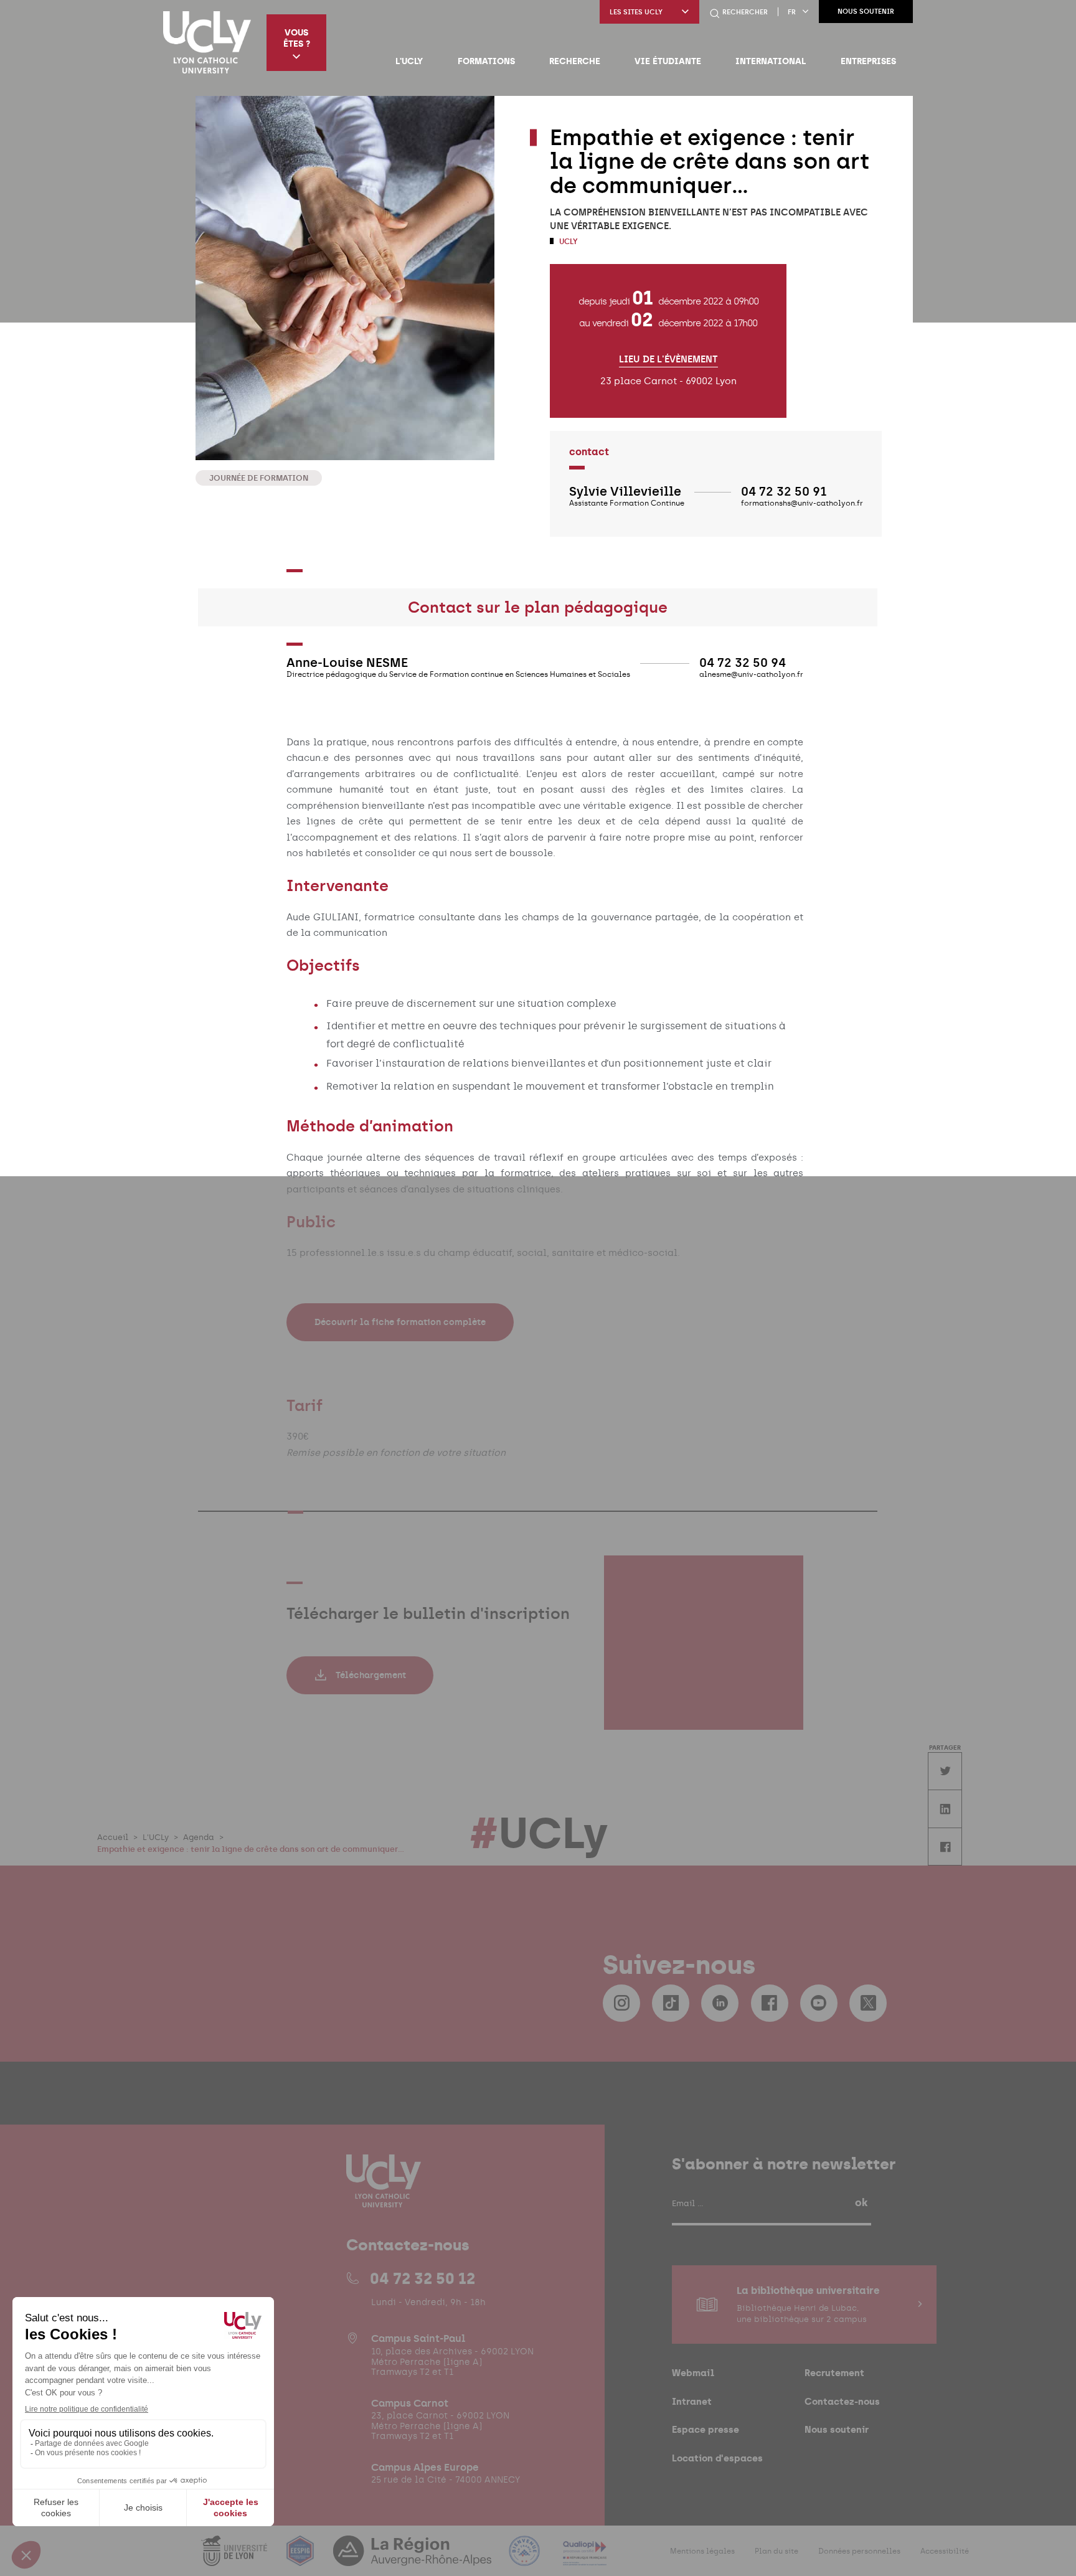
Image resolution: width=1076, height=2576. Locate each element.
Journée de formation (259, 478)
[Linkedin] (720, 2003)
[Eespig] (301, 2558)
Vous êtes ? (297, 38)
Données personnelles (859, 2551)
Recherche (575, 61)
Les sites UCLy (636, 12)
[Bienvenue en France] (526, 2558)
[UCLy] (207, 42)
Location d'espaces (717, 2458)
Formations (486, 61)
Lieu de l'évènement (668, 360)
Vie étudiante (668, 61)
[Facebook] (770, 2003)
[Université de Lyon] (235, 2558)
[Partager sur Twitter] (945, 1771)
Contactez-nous (842, 2401)
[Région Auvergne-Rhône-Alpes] (413, 2558)
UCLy (568, 242)
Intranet (692, 2401)
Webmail (693, 2373)
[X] (868, 2003)
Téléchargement (371, 1675)
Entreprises (868, 61)
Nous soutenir (866, 12)
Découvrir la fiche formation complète (400, 1322)
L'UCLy (409, 61)
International (771, 61)
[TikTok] (671, 2003)
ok (861, 2202)
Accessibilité (945, 2551)
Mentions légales (702, 2551)
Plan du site (776, 2551)
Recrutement (834, 2373)
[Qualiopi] (585, 2558)
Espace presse (706, 2429)
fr (792, 12)
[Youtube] (819, 2003)
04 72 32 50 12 (422, 2278)
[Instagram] (621, 2003)
